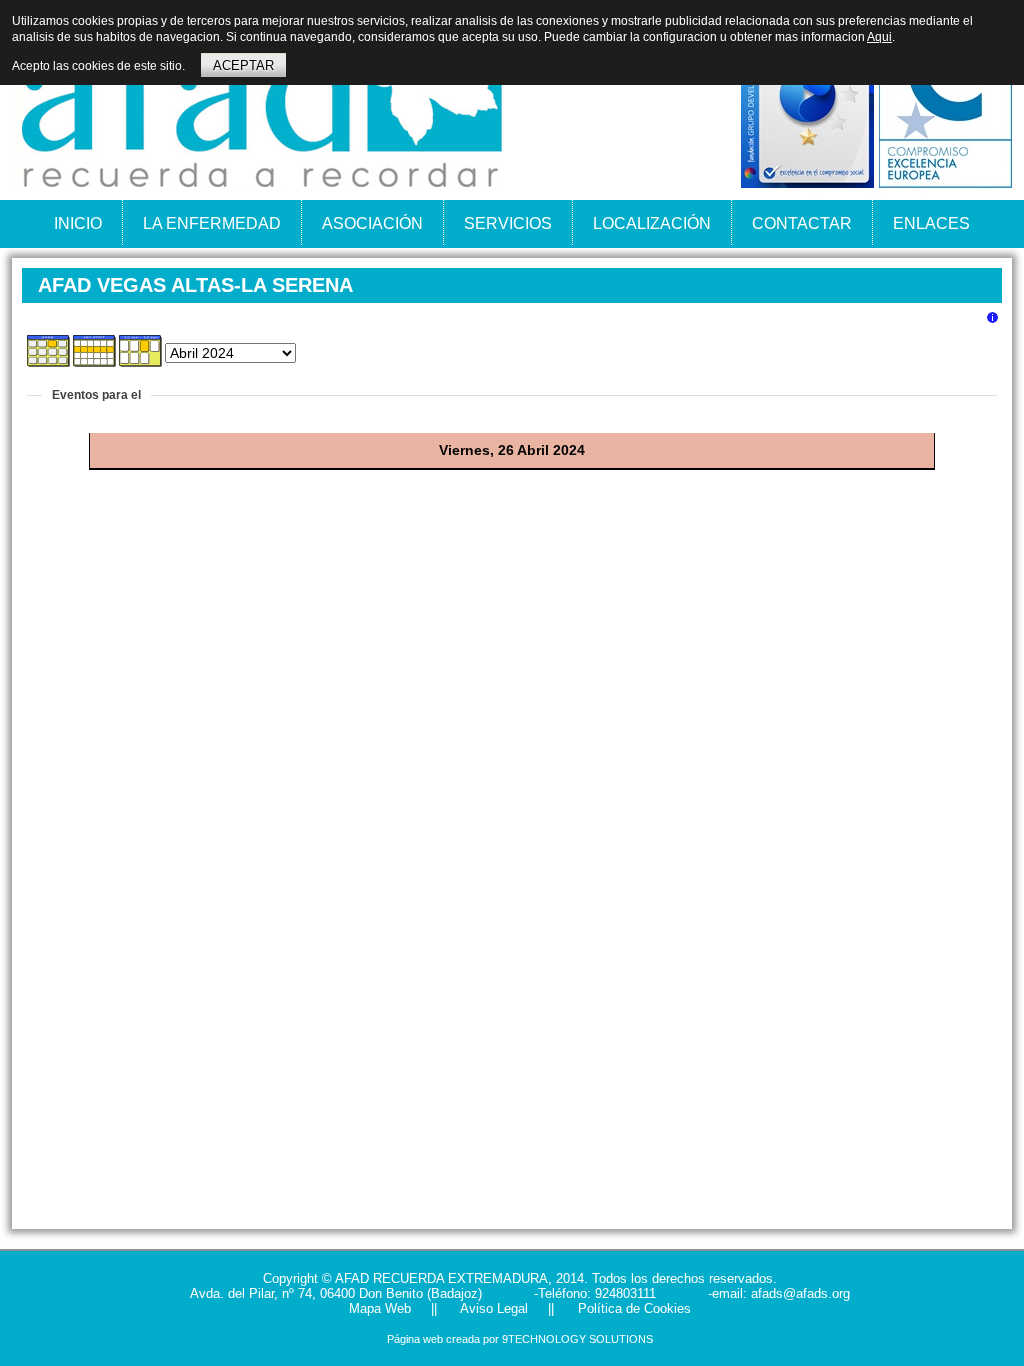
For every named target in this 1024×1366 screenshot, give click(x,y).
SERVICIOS (508, 223)
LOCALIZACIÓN (652, 223)
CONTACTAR (802, 223)
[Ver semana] (95, 363)
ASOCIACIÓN (372, 223)
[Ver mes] (49, 363)
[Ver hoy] (141, 363)
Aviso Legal (492, 1308)
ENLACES (931, 223)
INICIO (78, 223)
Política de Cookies (632, 1308)
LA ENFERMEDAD (212, 223)
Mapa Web (380, 1308)
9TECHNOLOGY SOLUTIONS (577, 1339)
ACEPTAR (243, 65)
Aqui (879, 37)
